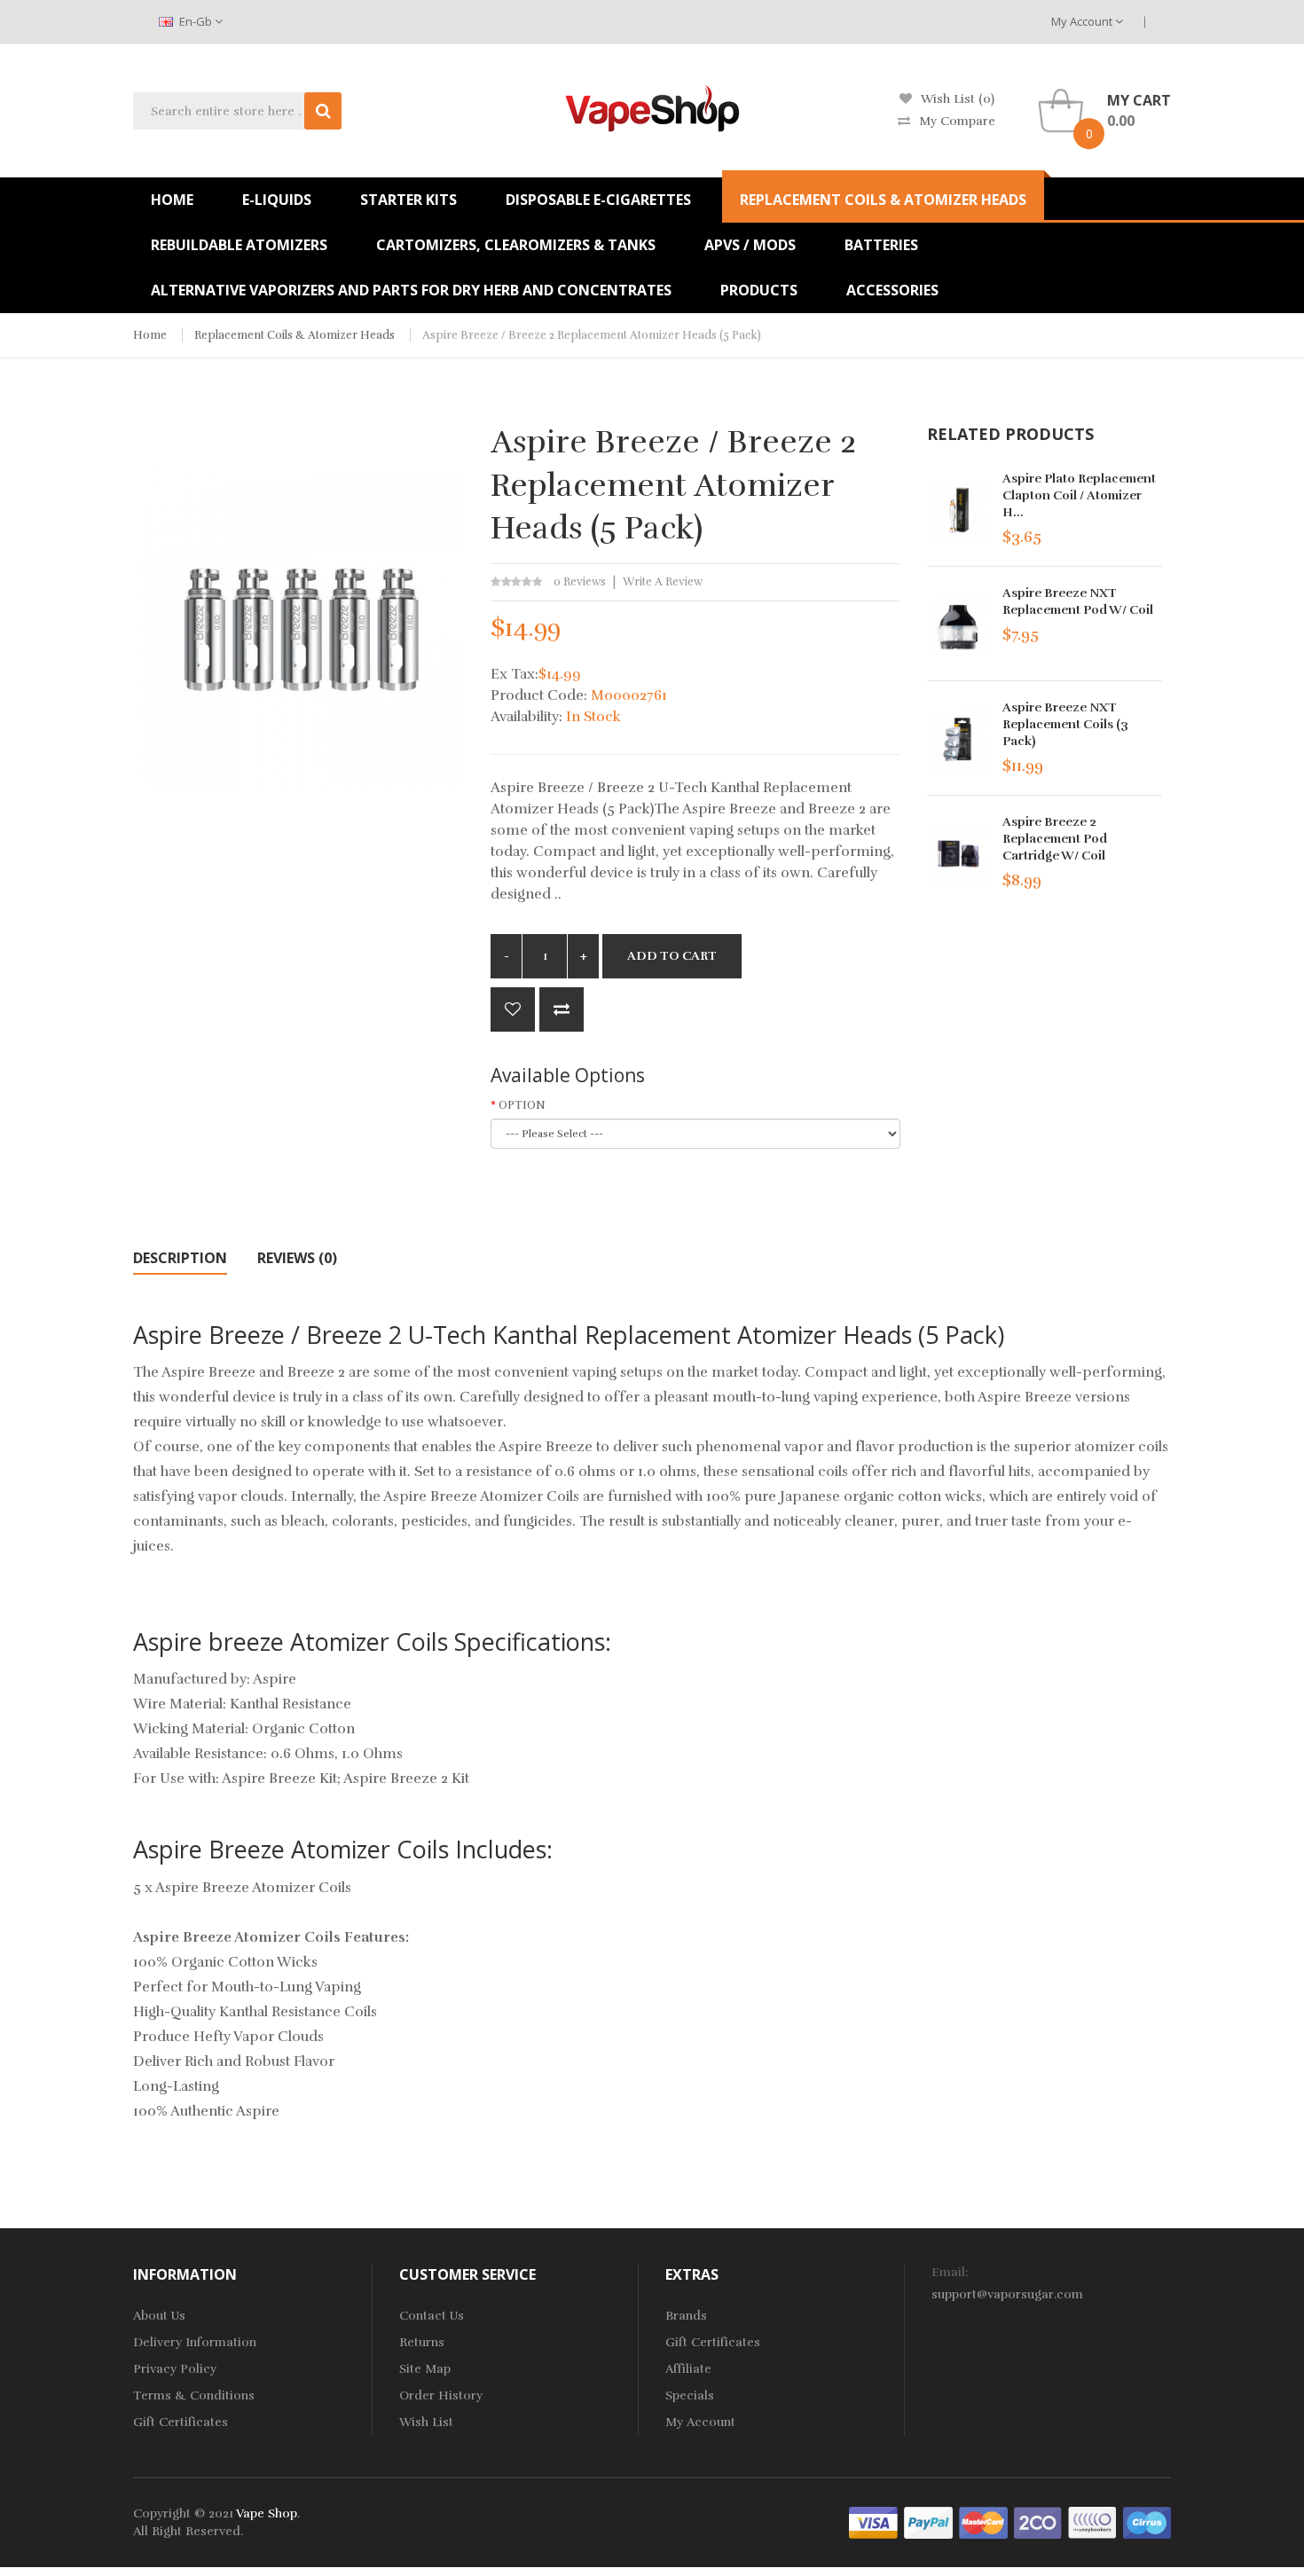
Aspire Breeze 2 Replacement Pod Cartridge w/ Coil (1055, 839)
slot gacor (746, 2549)
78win (310, 2549)
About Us (159, 2316)
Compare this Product (562, 1009)
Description (180, 1258)
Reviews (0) (297, 1258)
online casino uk (470, 2549)
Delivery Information (195, 2342)
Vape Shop (267, 2513)
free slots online (374, 2549)
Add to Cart (672, 956)
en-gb (196, 21)
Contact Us (432, 2316)
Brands (686, 2316)
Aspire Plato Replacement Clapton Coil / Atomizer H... (1079, 495)
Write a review (663, 582)
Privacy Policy (175, 2369)
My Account (1083, 21)
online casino (1040, 2549)
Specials (690, 2395)
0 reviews (580, 582)
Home (150, 335)
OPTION (522, 1105)
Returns (422, 2342)
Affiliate (688, 2369)
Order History (441, 2395)
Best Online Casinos (911, 2567)
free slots (564, 2567)
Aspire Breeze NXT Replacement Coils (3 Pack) (1065, 724)
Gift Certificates (181, 2422)
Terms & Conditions (194, 2395)
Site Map (425, 2369)
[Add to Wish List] (513, 1009)
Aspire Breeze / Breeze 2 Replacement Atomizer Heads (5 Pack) (592, 335)
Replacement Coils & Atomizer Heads (295, 335)
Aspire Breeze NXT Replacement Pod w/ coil (1078, 601)
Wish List (426, 2422)
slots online (626, 2567)
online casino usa (1131, 2549)
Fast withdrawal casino (1039, 2567)
